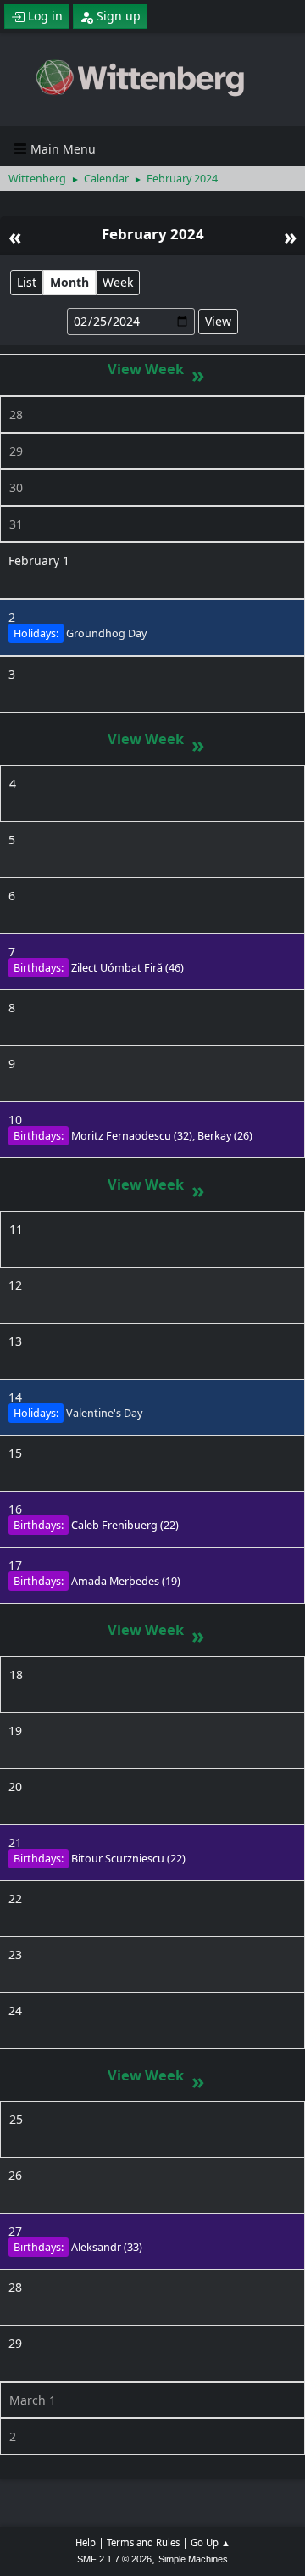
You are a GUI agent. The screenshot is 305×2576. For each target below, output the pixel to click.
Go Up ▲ (211, 2542)
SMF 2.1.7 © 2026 (114, 2559)
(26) (225, 1136)
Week (118, 282)
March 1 (33, 2400)
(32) (132, 1136)
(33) (107, 2247)
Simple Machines (193, 2559)
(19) (126, 1581)
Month (69, 282)
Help (86, 2542)
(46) (128, 968)
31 (16, 524)
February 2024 (153, 234)
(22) (125, 1525)
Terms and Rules (143, 2542)
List (27, 282)
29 (16, 451)
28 (16, 414)
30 (16, 487)
